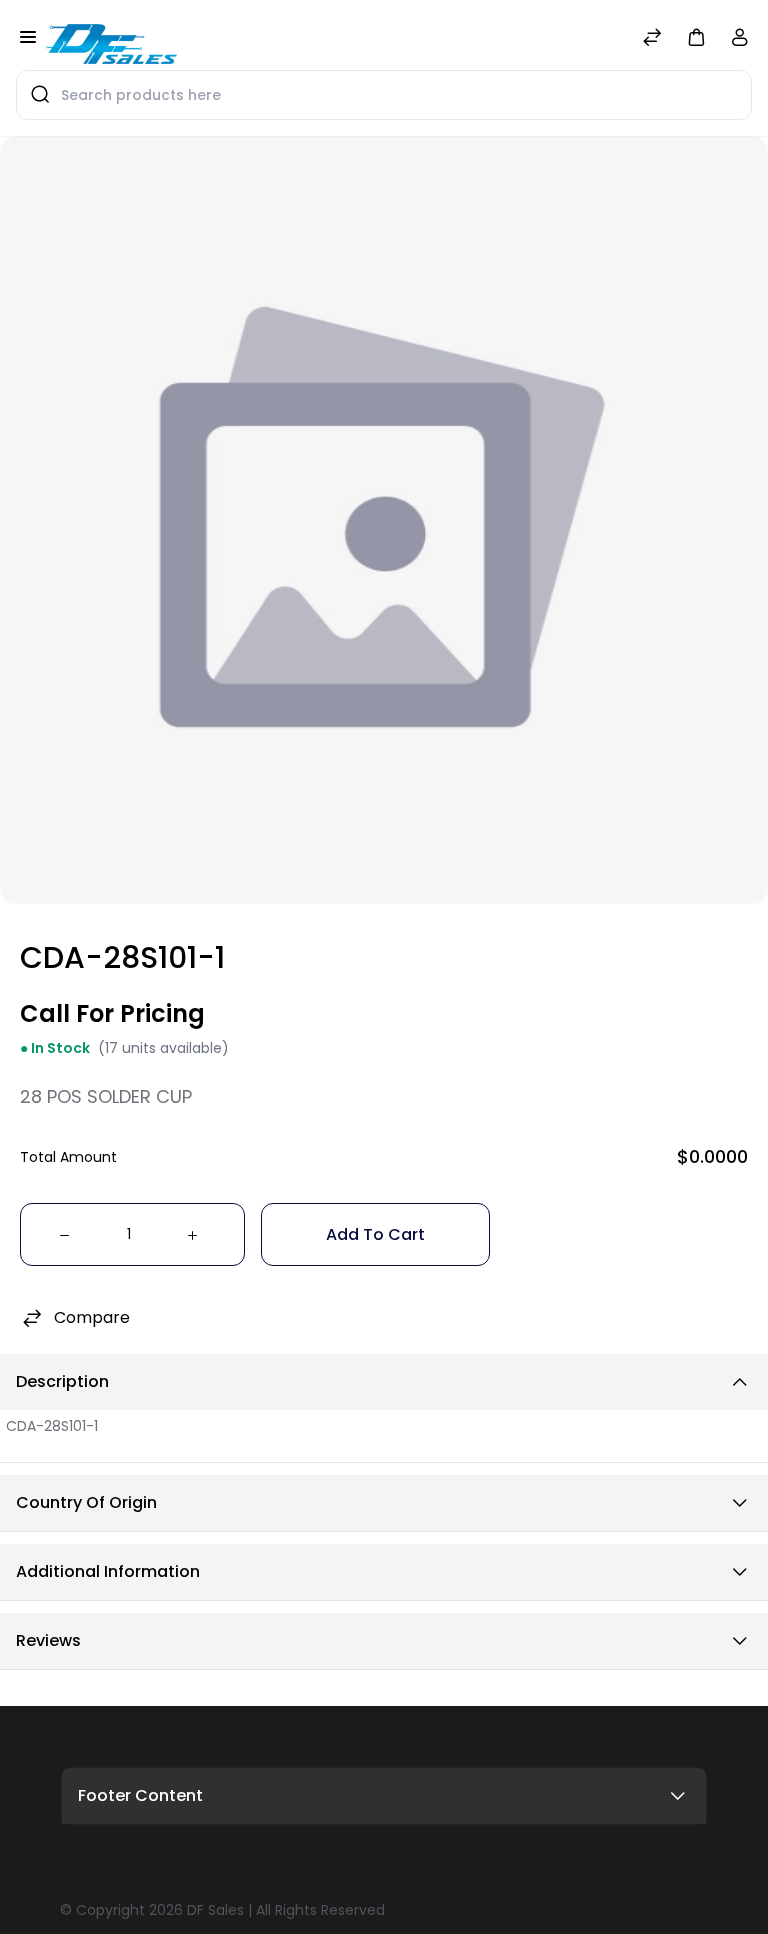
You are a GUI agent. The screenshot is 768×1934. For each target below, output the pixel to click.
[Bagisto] (111, 39)
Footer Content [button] (140, 1795)
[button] (696, 36)
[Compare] (652, 39)
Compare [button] (92, 1317)
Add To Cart (375, 1234)
